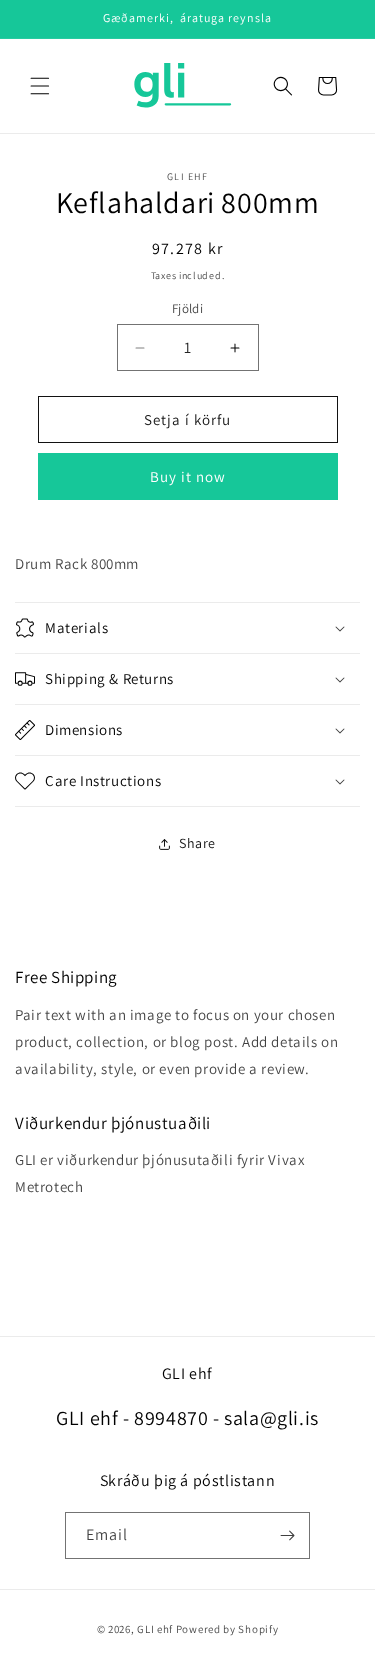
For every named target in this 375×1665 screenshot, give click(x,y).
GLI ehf (155, 1629)
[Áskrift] (287, 1535)
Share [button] (197, 843)
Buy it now (188, 476)
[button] (40, 86)
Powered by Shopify (227, 1629)
